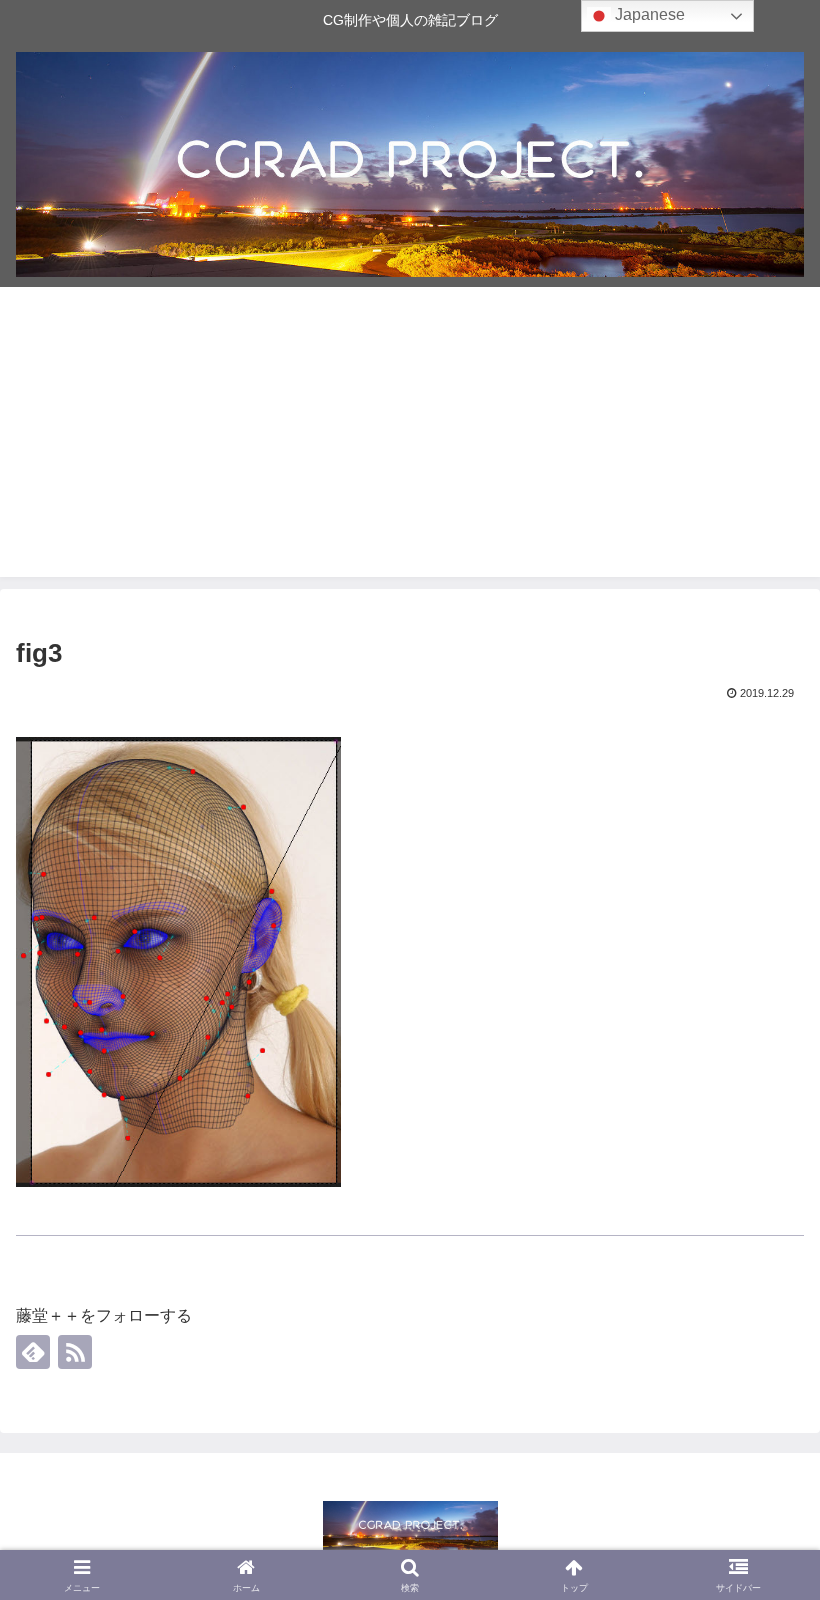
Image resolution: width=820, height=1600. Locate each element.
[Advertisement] (410, 437)
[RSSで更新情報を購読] (75, 1352)
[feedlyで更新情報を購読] (33, 1352)
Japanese (648, 14)
